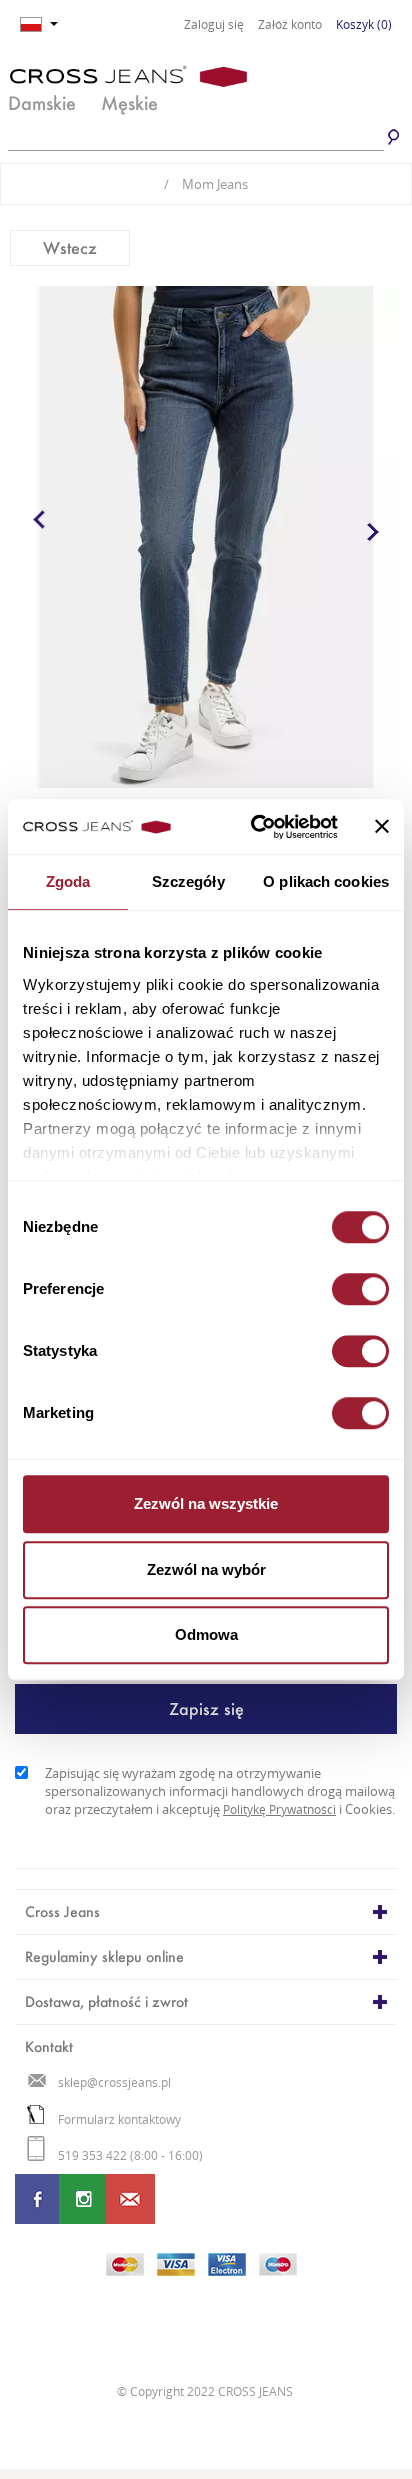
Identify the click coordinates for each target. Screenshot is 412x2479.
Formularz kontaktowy (119, 2119)
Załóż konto (290, 25)
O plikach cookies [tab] (326, 881)
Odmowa (206, 1634)
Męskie (129, 103)
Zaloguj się (214, 25)
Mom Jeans (206, 184)
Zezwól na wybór (206, 1569)
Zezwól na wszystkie (206, 1503)
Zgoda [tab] (68, 881)
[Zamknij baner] (382, 827)
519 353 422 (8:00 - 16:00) (130, 2155)
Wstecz (70, 247)
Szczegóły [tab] (188, 881)
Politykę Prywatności (279, 1809)
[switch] (360, 1289)
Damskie (42, 103)
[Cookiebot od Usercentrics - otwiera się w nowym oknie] (255, 827)
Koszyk (364, 24)
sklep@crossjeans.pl (114, 2082)
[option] (206, 537)
